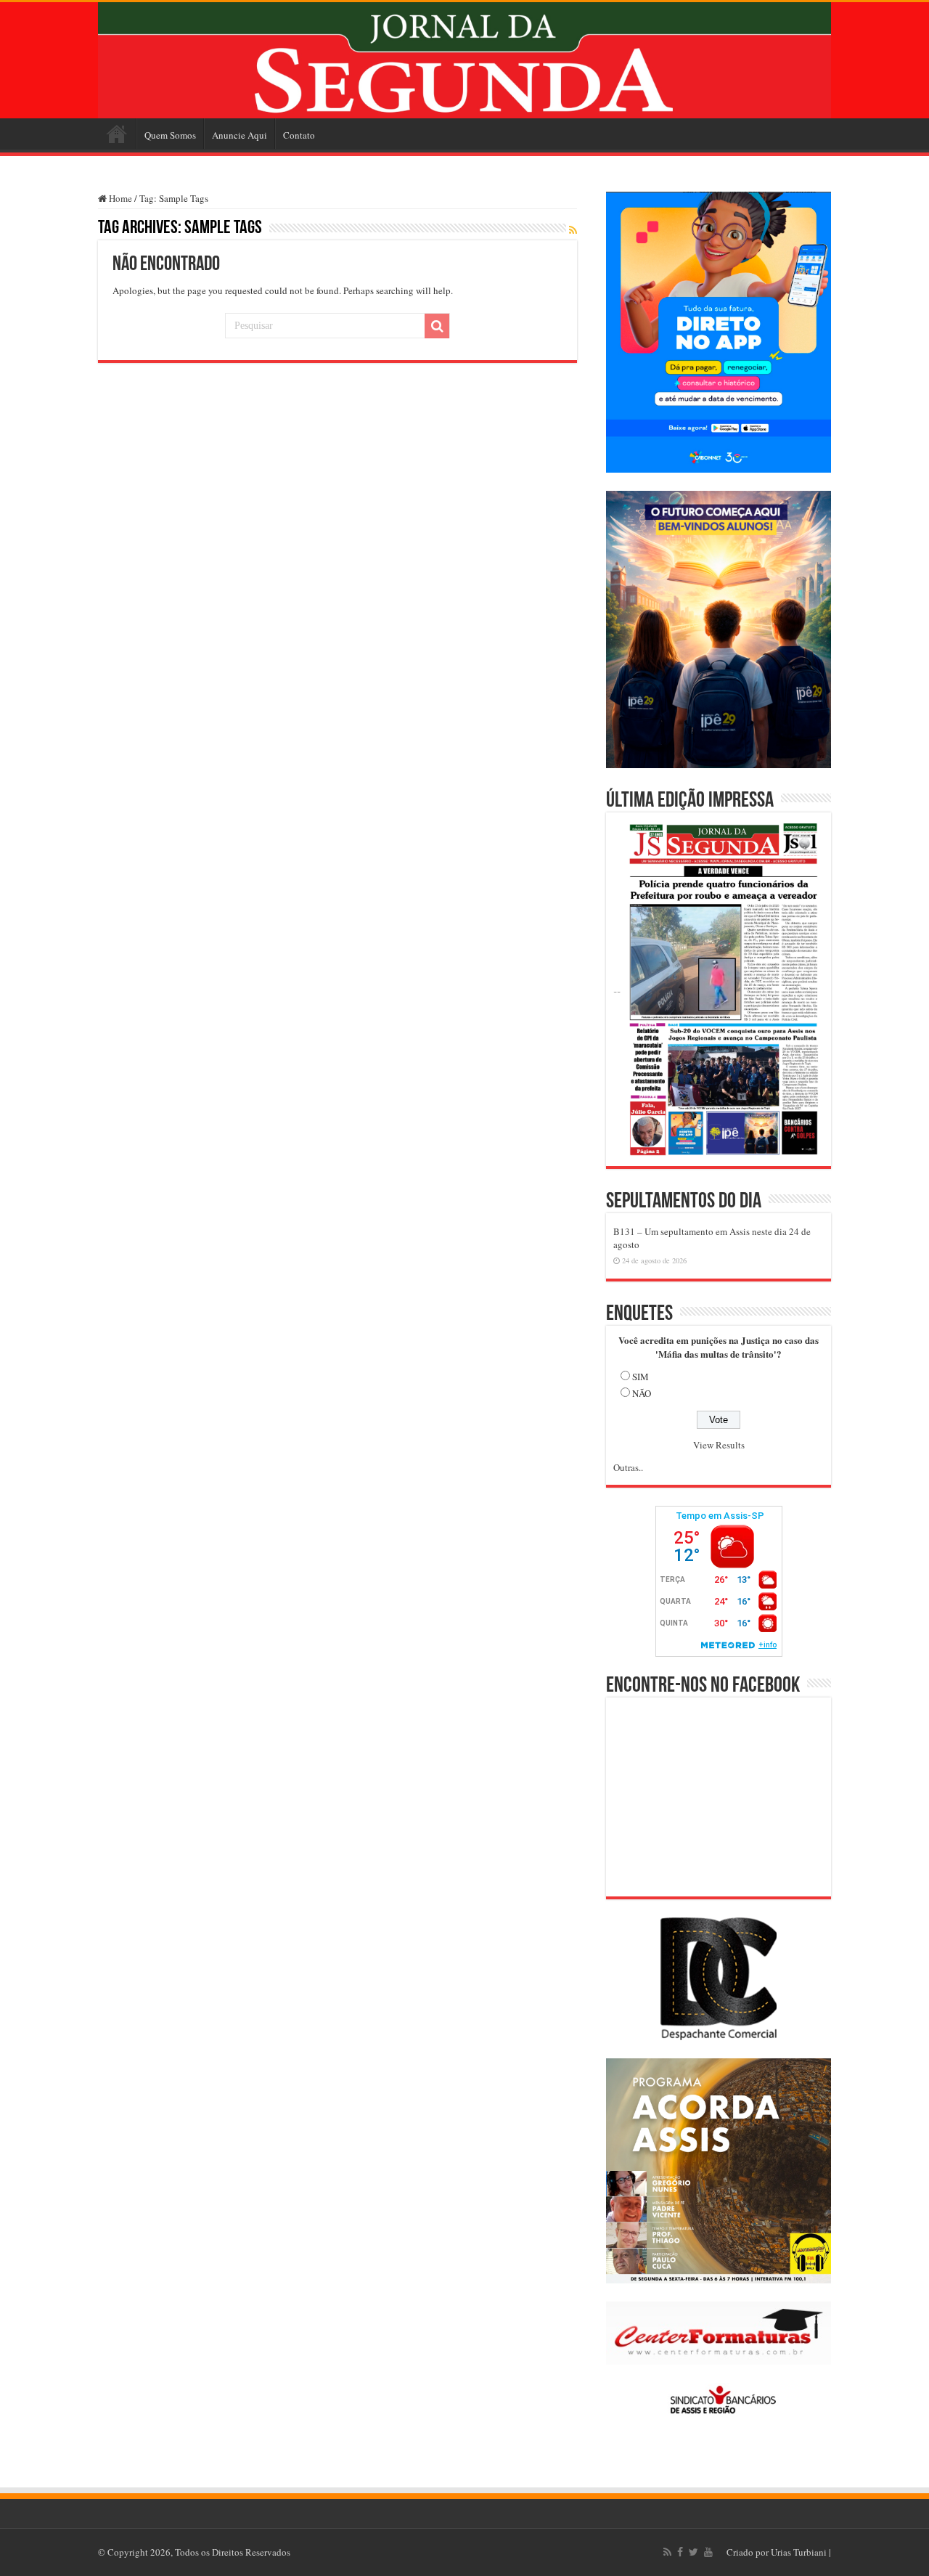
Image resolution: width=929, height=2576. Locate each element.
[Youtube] (708, 2552)
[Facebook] (680, 2552)
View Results (719, 1445)
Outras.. (628, 1467)
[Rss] (667, 2552)
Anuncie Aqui (240, 135)
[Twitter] (693, 2552)
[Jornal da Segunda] (464, 60)
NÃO (642, 1393)
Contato (299, 135)
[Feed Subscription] (573, 230)
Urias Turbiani (799, 2552)
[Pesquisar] (437, 326)
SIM (641, 1377)
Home (117, 134)
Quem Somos (170, 135)
